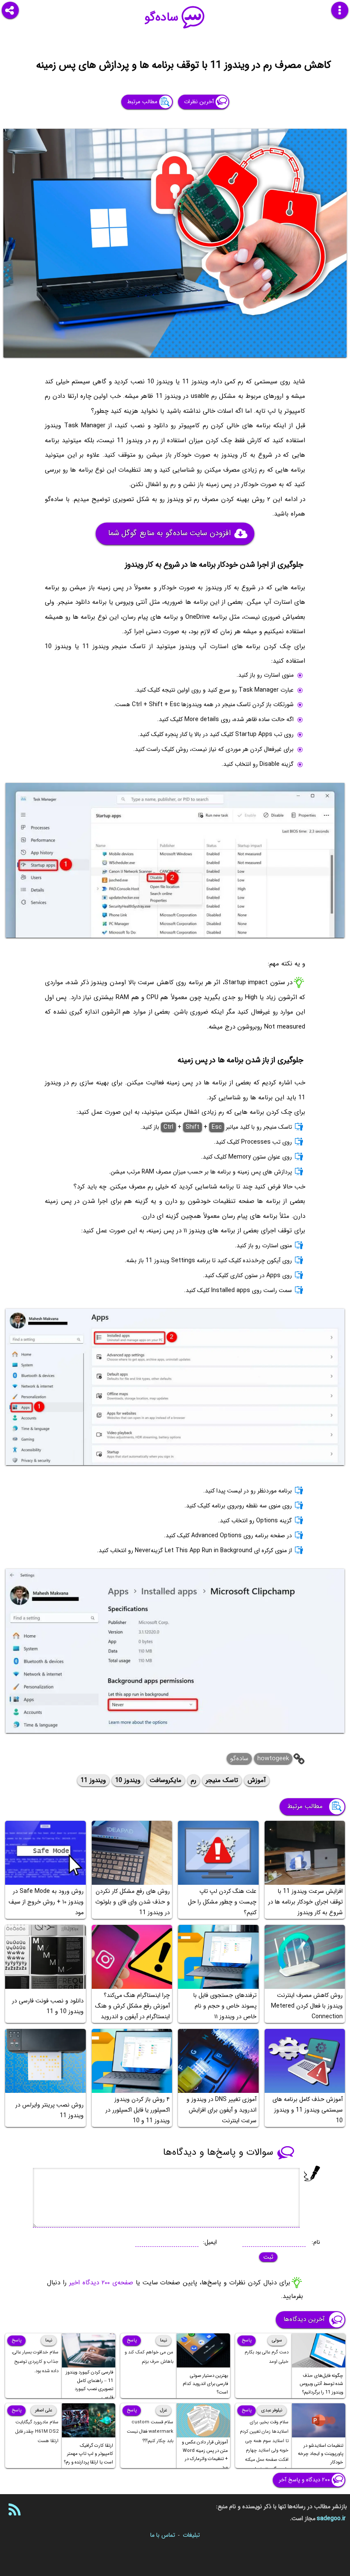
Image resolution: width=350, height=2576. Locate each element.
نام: (316, 2242)
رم (194, 1780)
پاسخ (246, 2340)
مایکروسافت (166, 1780)
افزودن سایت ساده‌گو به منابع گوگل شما (169, 533)
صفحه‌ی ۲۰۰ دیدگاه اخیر (101, 2283)
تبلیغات (191, 2535)
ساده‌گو (162, 17)
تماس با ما (163, 2535)
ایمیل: (210, 2242)
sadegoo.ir (331, 2518)
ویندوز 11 (93, 1780)
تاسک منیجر (222, 1780)
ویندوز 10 (128, 1780)
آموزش (257, 1780)
